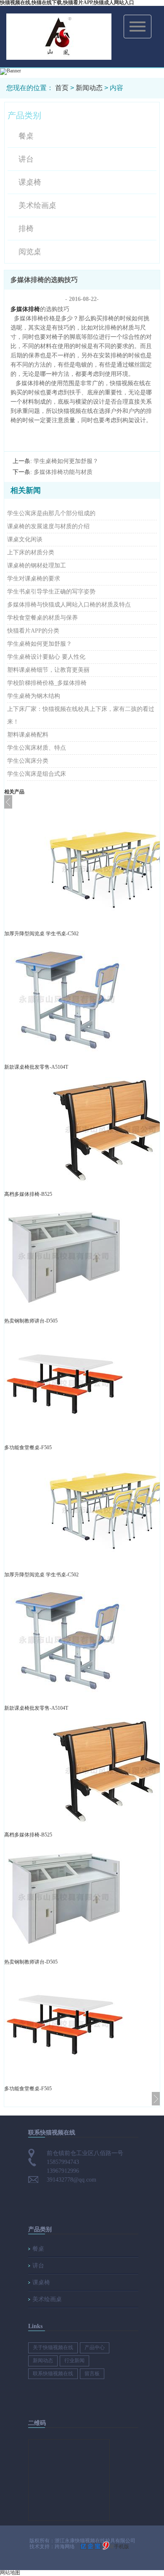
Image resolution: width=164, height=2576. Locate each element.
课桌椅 (30, 182)
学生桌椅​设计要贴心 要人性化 (46, 657)
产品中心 (95, 2347)
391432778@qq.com (71, 2180)
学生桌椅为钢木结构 (34, 696)
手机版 (122, 2547)
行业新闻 (74, 2360)
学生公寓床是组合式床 (37, 774)
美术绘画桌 (37, 205)
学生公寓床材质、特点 (37, 748)
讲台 (26, 159)
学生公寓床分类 (28, 761)
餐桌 (26, 136)
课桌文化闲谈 (25, 539)
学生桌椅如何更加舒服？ (40, 644)
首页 (62, 88)
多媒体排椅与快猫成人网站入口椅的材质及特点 (69, 605)
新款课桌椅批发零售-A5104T (36, 1067)
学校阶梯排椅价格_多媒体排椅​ (47, 683)
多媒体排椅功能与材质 (63, 472)
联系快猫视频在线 (53, 2374)
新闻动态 (89, 88)
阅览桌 (30, 252)
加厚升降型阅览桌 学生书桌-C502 (41, 934)
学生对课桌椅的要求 (34, 579)
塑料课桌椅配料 (28, 735)
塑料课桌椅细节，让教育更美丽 (48, 670)
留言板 (92, 2374)
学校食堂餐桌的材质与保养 (42, 618)
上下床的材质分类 (31, 552)
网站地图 (10, 2573)
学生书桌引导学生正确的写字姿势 (51, 592)
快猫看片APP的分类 (33, 631)
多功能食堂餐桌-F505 (28, 1448)
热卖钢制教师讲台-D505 (31, 1321)
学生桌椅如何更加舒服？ (66, 461)
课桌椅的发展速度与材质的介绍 (48, 526)
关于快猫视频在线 (53, 2347)
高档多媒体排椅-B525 (28, 1194)
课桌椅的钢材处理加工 (37, 565)
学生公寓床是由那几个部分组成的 (51, 513)
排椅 (26, 229)
